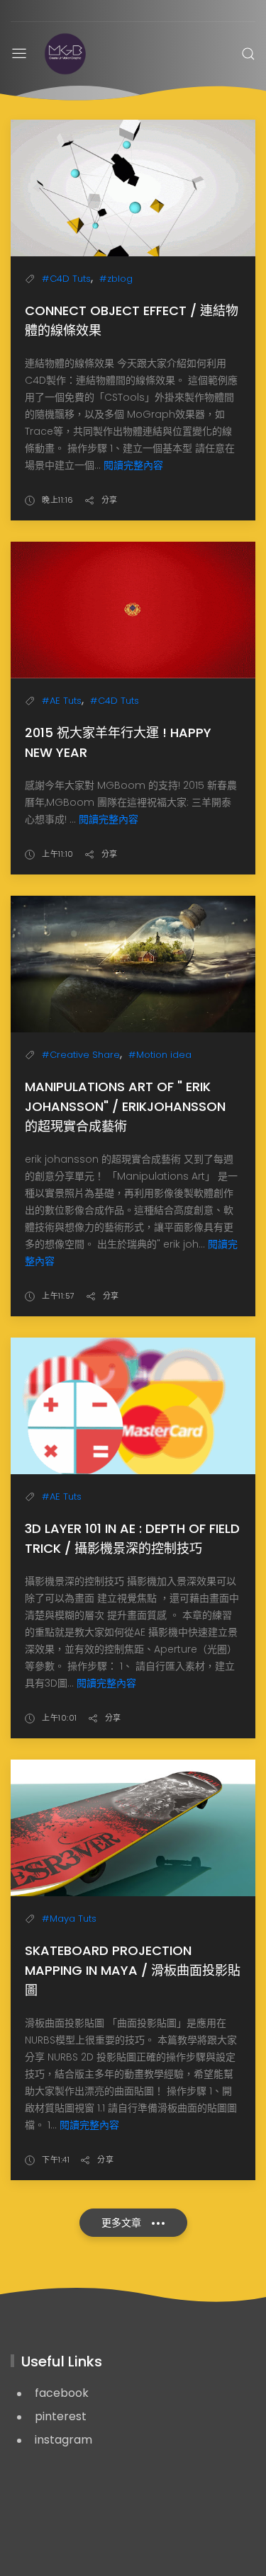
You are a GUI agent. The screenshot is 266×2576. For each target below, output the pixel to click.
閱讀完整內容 (133, 465)
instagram (63, 2440)
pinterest (61, 2416)
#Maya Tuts (69, 1919)
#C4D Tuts (66, 279)
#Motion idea (160, 1055)
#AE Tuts (62, 701)
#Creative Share (81, 1055)
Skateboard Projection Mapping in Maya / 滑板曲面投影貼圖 (133, 1970)
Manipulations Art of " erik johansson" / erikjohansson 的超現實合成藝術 (125, 1106)
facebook (62, 2393)
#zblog (116, 279)
